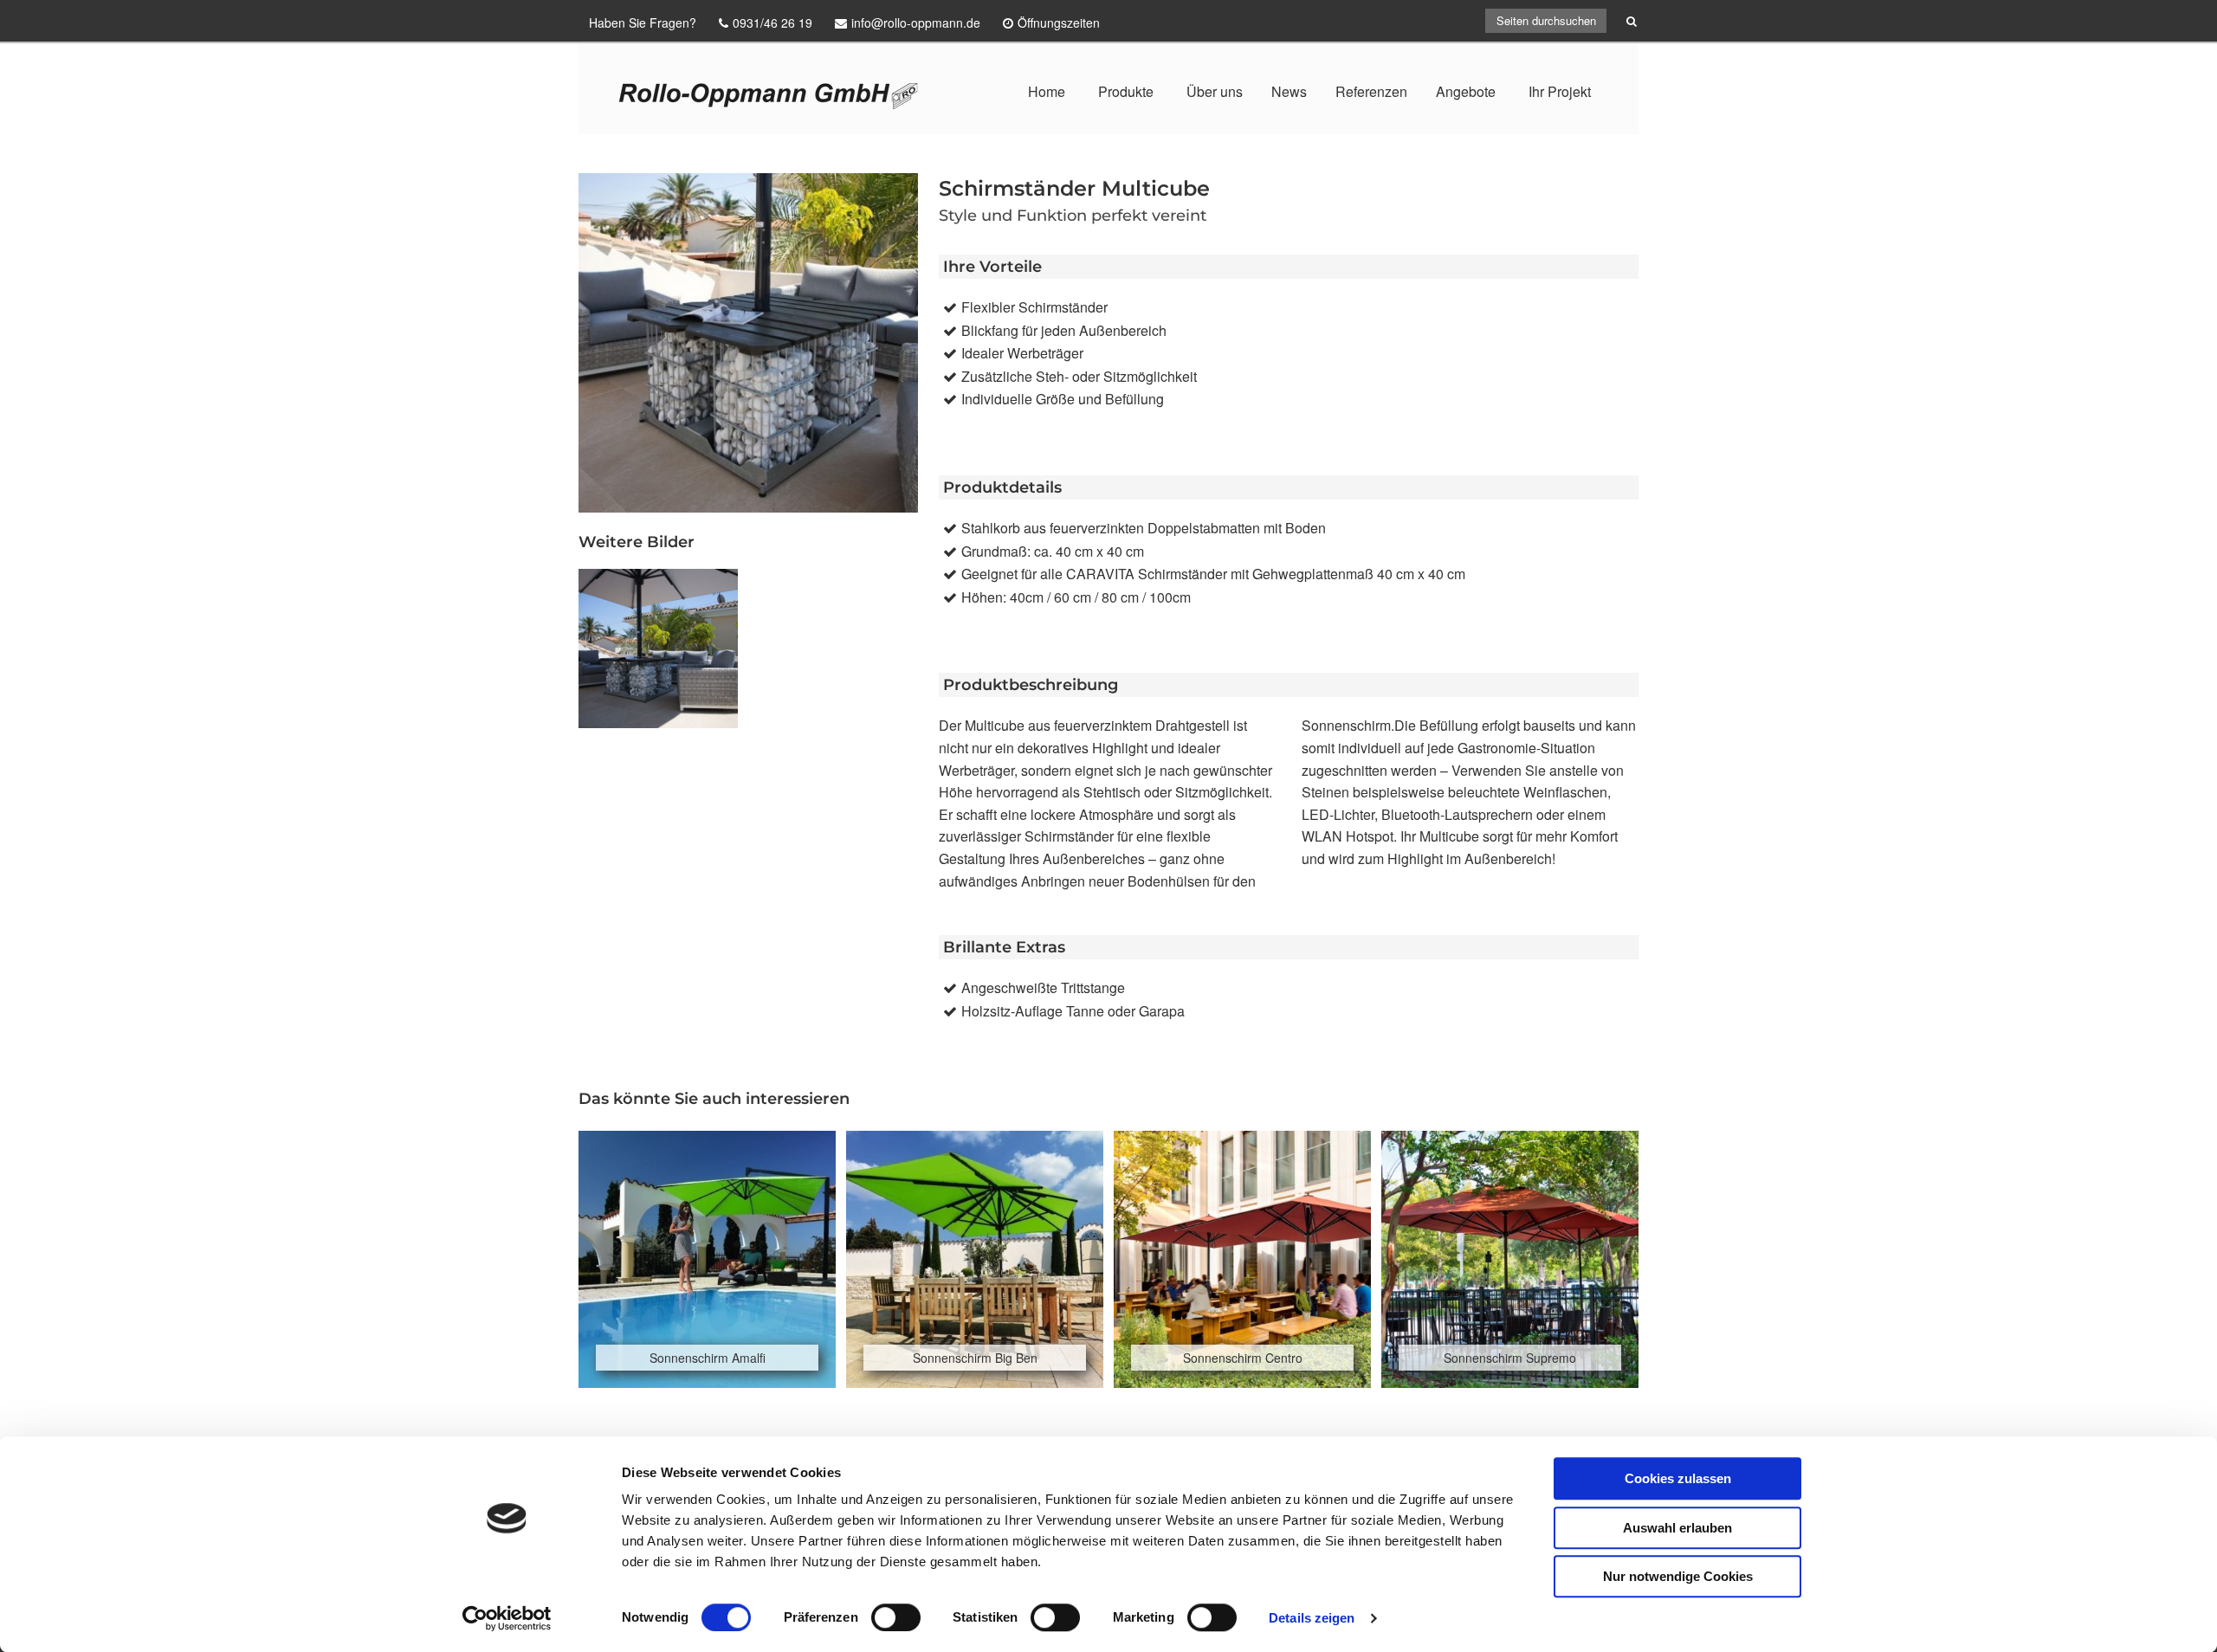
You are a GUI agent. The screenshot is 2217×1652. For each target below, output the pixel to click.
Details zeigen (1312, 1618)
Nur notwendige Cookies (1678, 1576)
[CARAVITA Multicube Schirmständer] (658, 649)
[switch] (896, 1617)
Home (1047, 91)
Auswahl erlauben (1677, 1528)
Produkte (1126, 91)
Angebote (1466, 91)
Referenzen (1371, 91)
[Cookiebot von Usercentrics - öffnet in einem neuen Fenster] (507, 1618)
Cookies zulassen (1678, 1478)
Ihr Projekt (1560, 91)
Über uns (1215, 91)
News (1289, 91)
